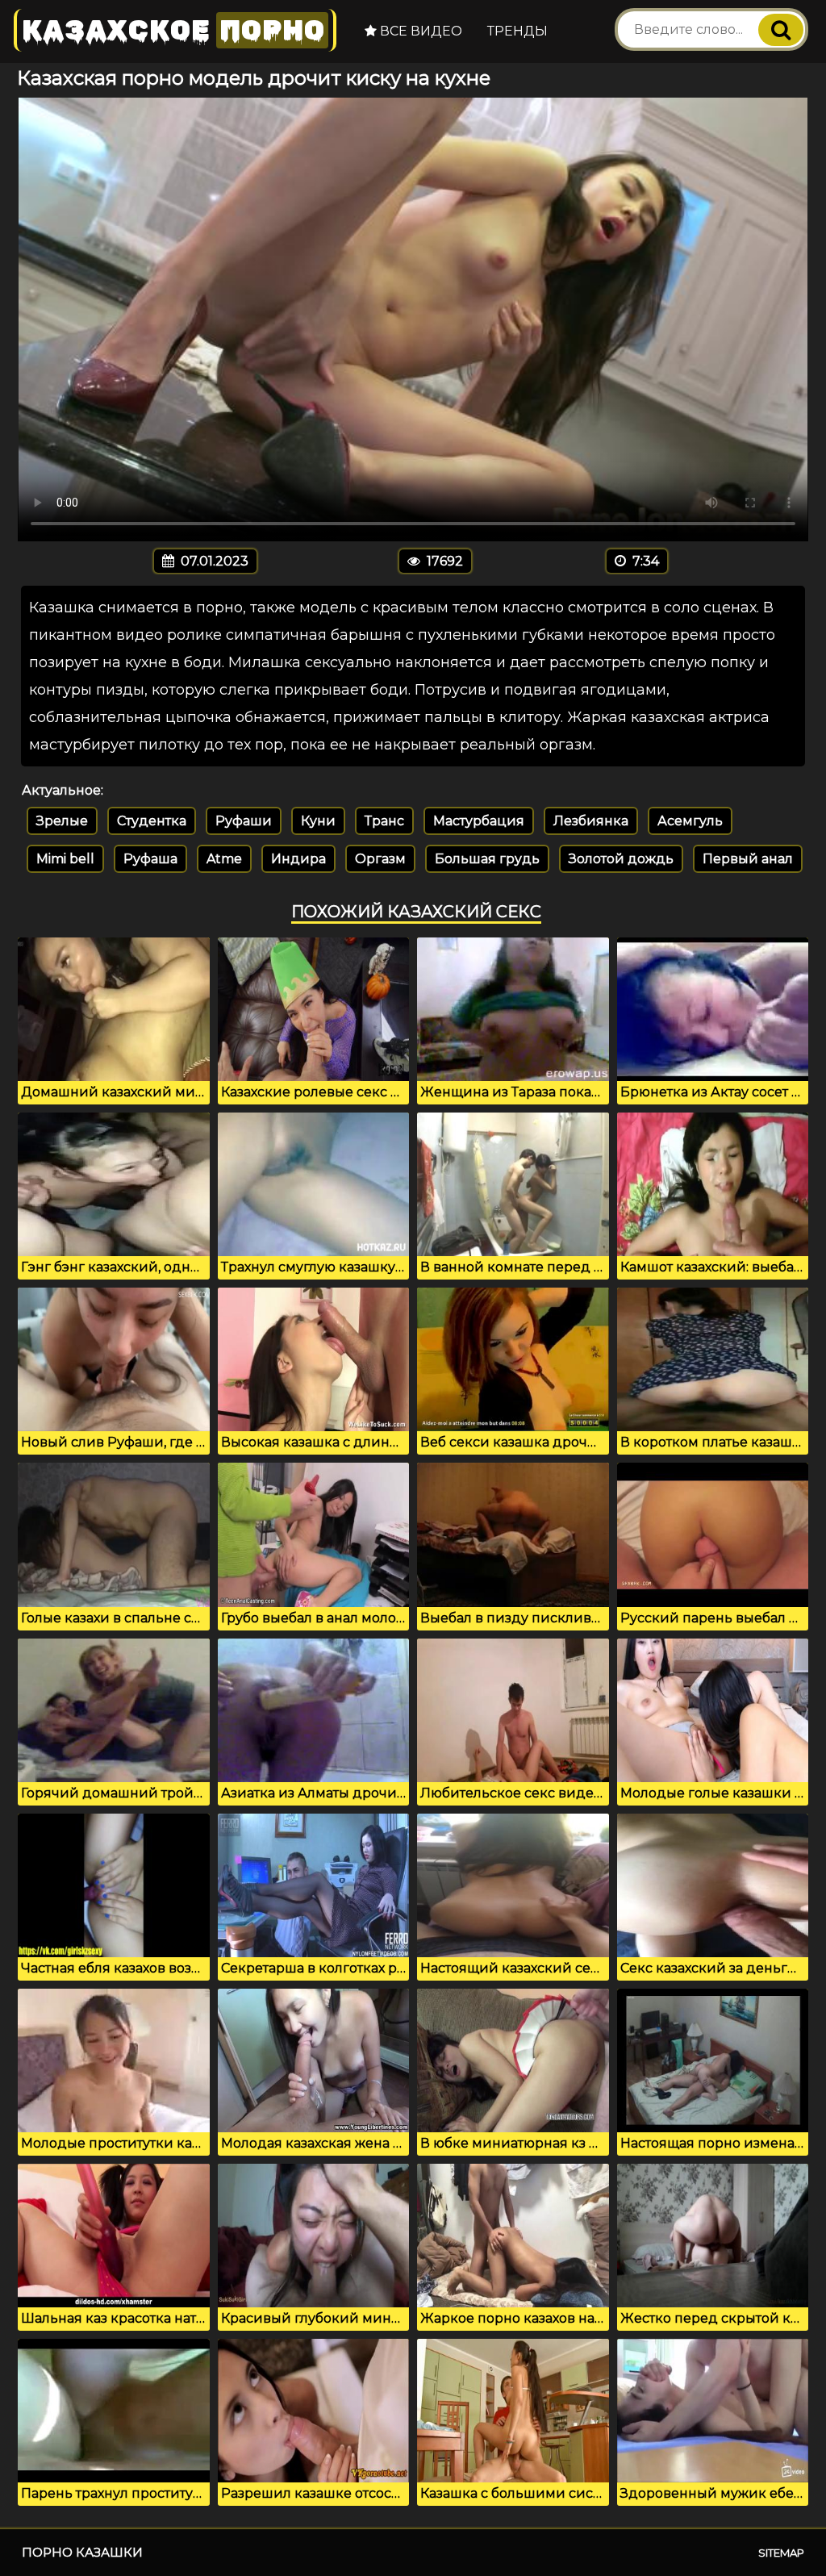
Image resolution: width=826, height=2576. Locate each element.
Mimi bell (65, 859)
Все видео (419, 31)
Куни (318, 821)
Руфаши (244, 821)
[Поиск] (781, 30)
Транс (384, 821)
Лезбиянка (591, 821)
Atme (224, 859)
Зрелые (62, 821)
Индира (298, 859)
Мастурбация (479, 821)
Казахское (173, 30)
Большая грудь (487, 859)
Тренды (517, 31)
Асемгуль (690, 821)
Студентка (152, 821)
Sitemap (781, 2553)
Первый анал (748, 859)
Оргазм (380, 859)
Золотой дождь (621, 859)
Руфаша (150, 859)
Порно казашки (82, 2552)
